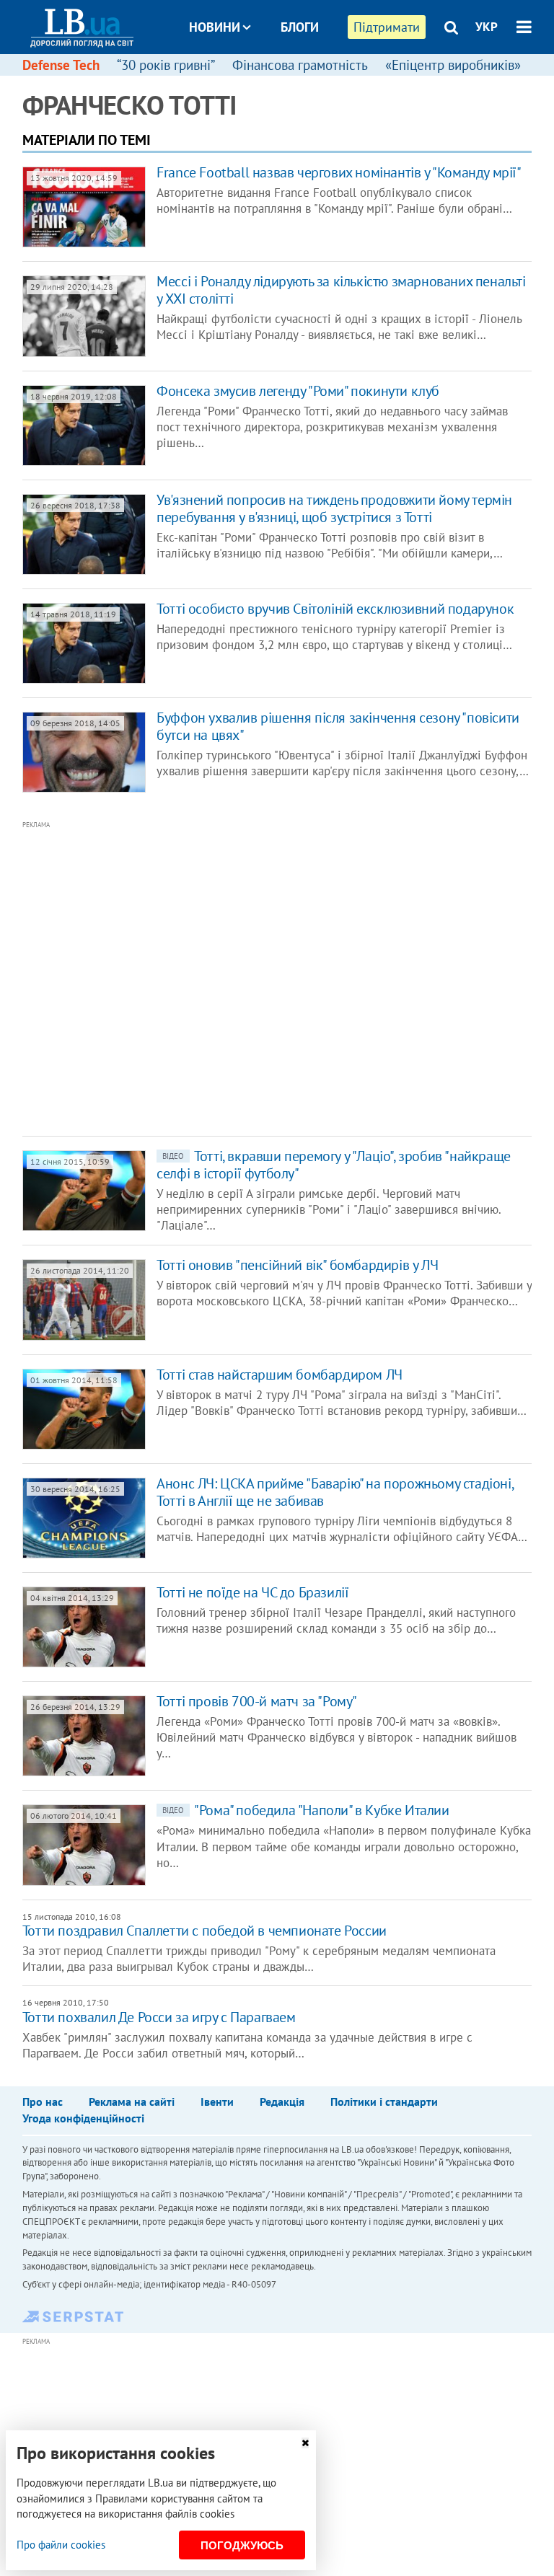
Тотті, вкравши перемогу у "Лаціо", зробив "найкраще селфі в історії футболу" (334, 1165)
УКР (487, 27)
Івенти (217, 2101)
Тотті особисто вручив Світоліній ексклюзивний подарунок (335, 609)
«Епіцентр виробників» (453, 65)
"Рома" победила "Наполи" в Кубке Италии (305, 1810)
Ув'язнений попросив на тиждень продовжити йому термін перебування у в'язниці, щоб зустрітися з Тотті (334, 508)
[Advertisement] (232, 977)
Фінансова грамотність (300, 65)
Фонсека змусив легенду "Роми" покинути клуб (298, 391)
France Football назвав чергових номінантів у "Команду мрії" (339, 172)
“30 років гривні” (166, 65)
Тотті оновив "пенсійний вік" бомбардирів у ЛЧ (297, 1265)
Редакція (282, 2101)
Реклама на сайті (132, 2101)
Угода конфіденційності (83, 2118)
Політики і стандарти (384, 2101)
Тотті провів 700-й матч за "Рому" (257, 1701)
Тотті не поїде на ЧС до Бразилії (252, 1592)
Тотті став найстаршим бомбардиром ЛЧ (280, 1375)
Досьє (290, 81)
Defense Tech (61, 65)
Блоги (300, 27)
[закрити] (305, 2443)
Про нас (43, 2101)
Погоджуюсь (242, 2545)
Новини (215, 27)
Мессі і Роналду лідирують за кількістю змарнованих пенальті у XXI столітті (341, 290)
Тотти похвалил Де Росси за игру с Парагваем (159, 2017)
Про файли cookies (61, 2545)
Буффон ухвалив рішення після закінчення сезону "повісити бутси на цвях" (338, 726)
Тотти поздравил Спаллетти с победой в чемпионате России (205, 1931)
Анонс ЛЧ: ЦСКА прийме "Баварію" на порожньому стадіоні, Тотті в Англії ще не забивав (335, 1492)
